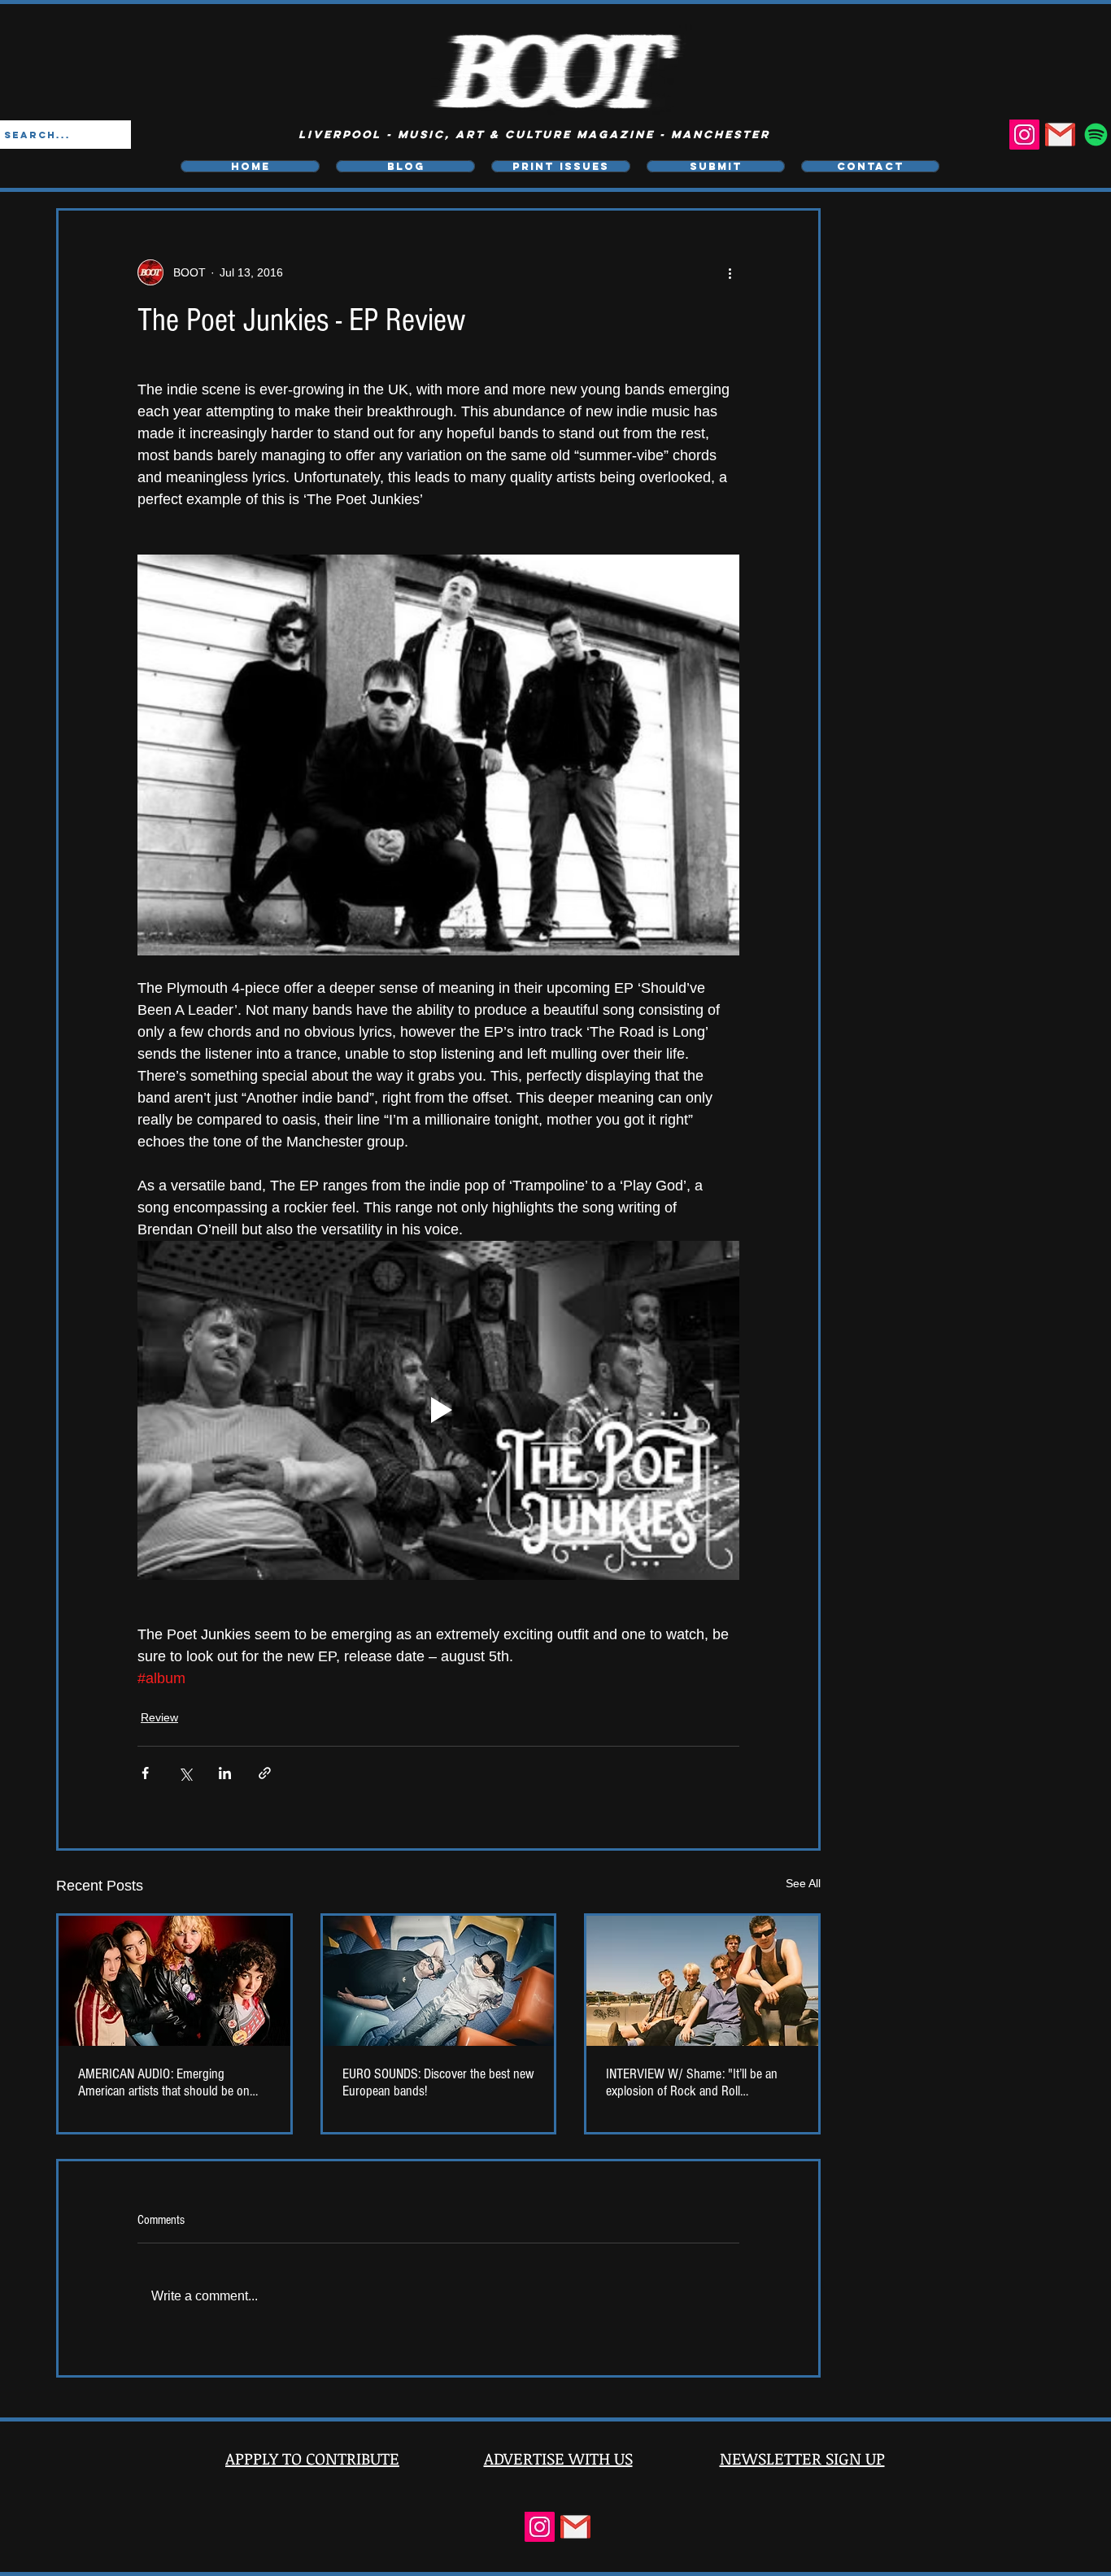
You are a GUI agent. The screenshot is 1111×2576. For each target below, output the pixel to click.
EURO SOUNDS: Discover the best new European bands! (438, 2082)
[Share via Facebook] (145, 1773)
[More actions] (730, 272)
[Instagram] (1024, 135)
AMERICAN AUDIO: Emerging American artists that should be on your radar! (164, 2082)
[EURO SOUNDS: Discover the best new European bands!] (439, 1981)
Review (159, 1717)
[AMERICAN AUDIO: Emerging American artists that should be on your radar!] (174, 1981)
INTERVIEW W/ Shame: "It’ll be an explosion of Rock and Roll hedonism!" (692, 2082)
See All (803, 1883)
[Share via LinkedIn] (225, 1773)
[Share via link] (265, 1773)
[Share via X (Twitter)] (185, 1773)
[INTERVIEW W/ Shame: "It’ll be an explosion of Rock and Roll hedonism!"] (702, 1981)
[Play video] (438, 1410)
